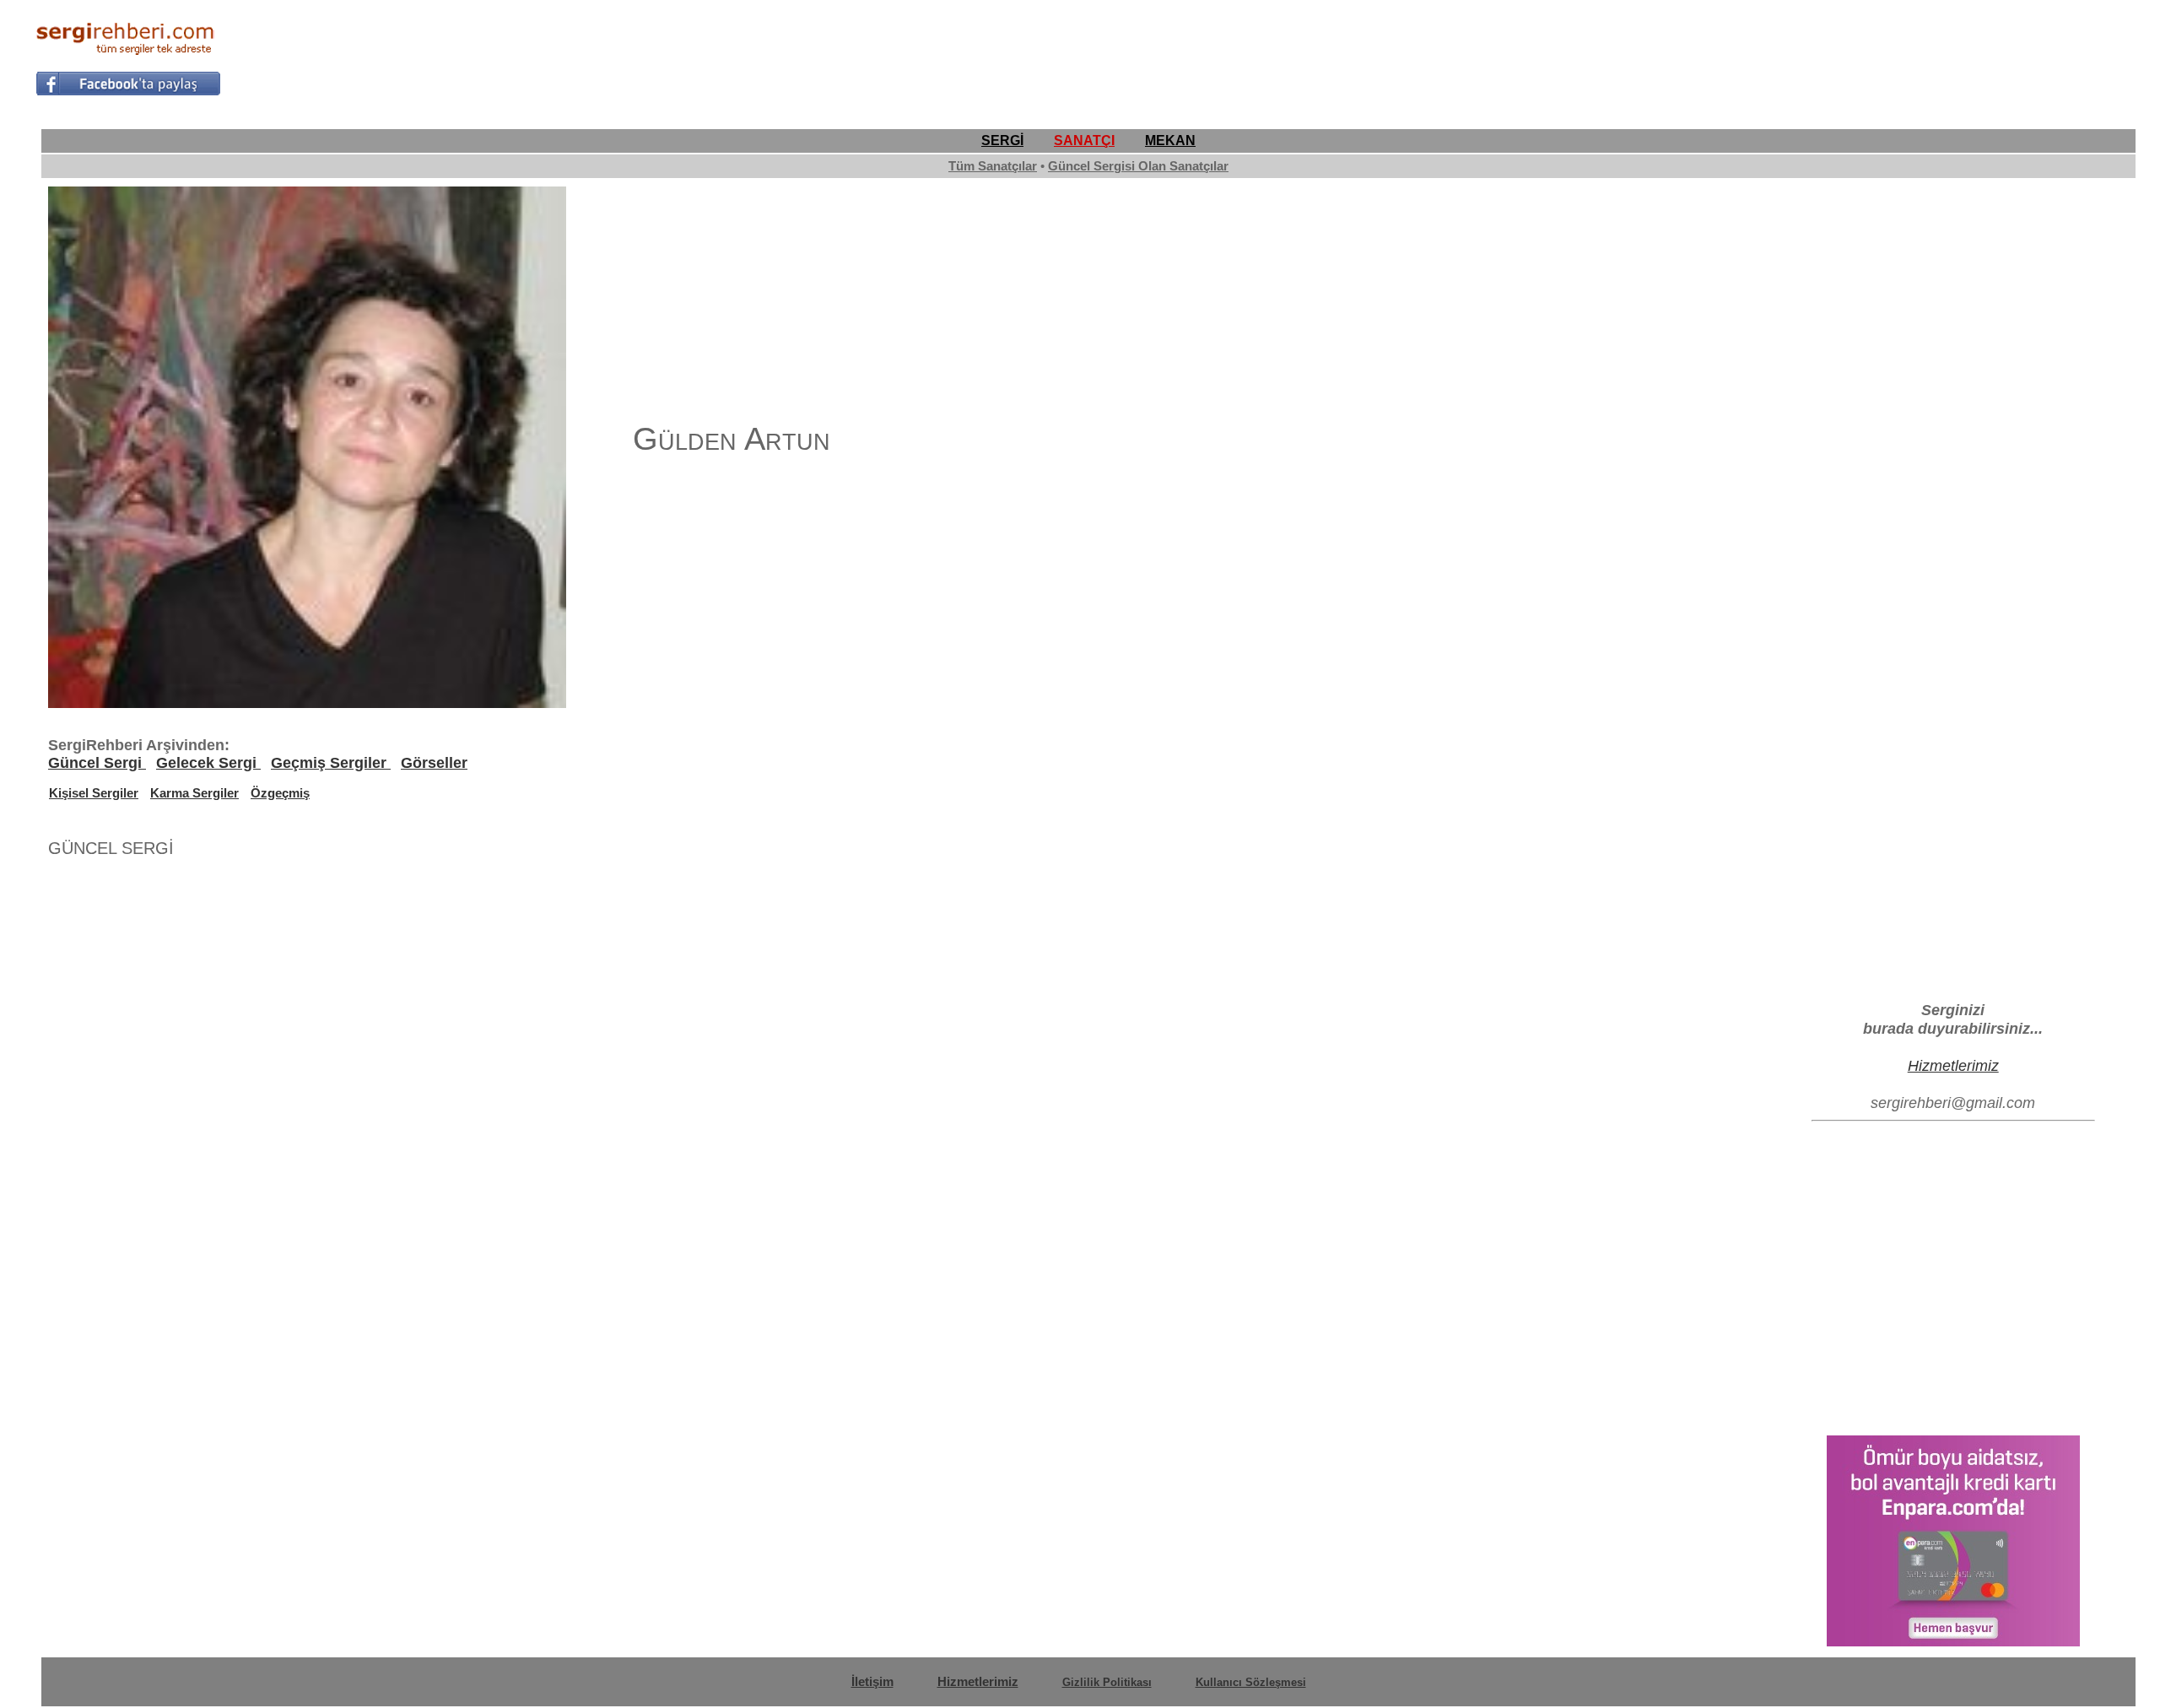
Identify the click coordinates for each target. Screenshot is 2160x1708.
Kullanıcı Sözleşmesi (1251, 1682)
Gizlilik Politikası (1107, 1682)
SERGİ (1002, 141)
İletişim (872, 1681)
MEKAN (1170, 141)
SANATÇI (1084, 141)
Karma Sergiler (194, 793)
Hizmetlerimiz (1953, 1065)
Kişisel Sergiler (94, 793)
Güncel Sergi (97, 763)
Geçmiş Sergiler (331, 763)
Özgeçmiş (280, 793)
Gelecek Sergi (208, 763)
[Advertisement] (1817, 56)
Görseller (434, 763)
